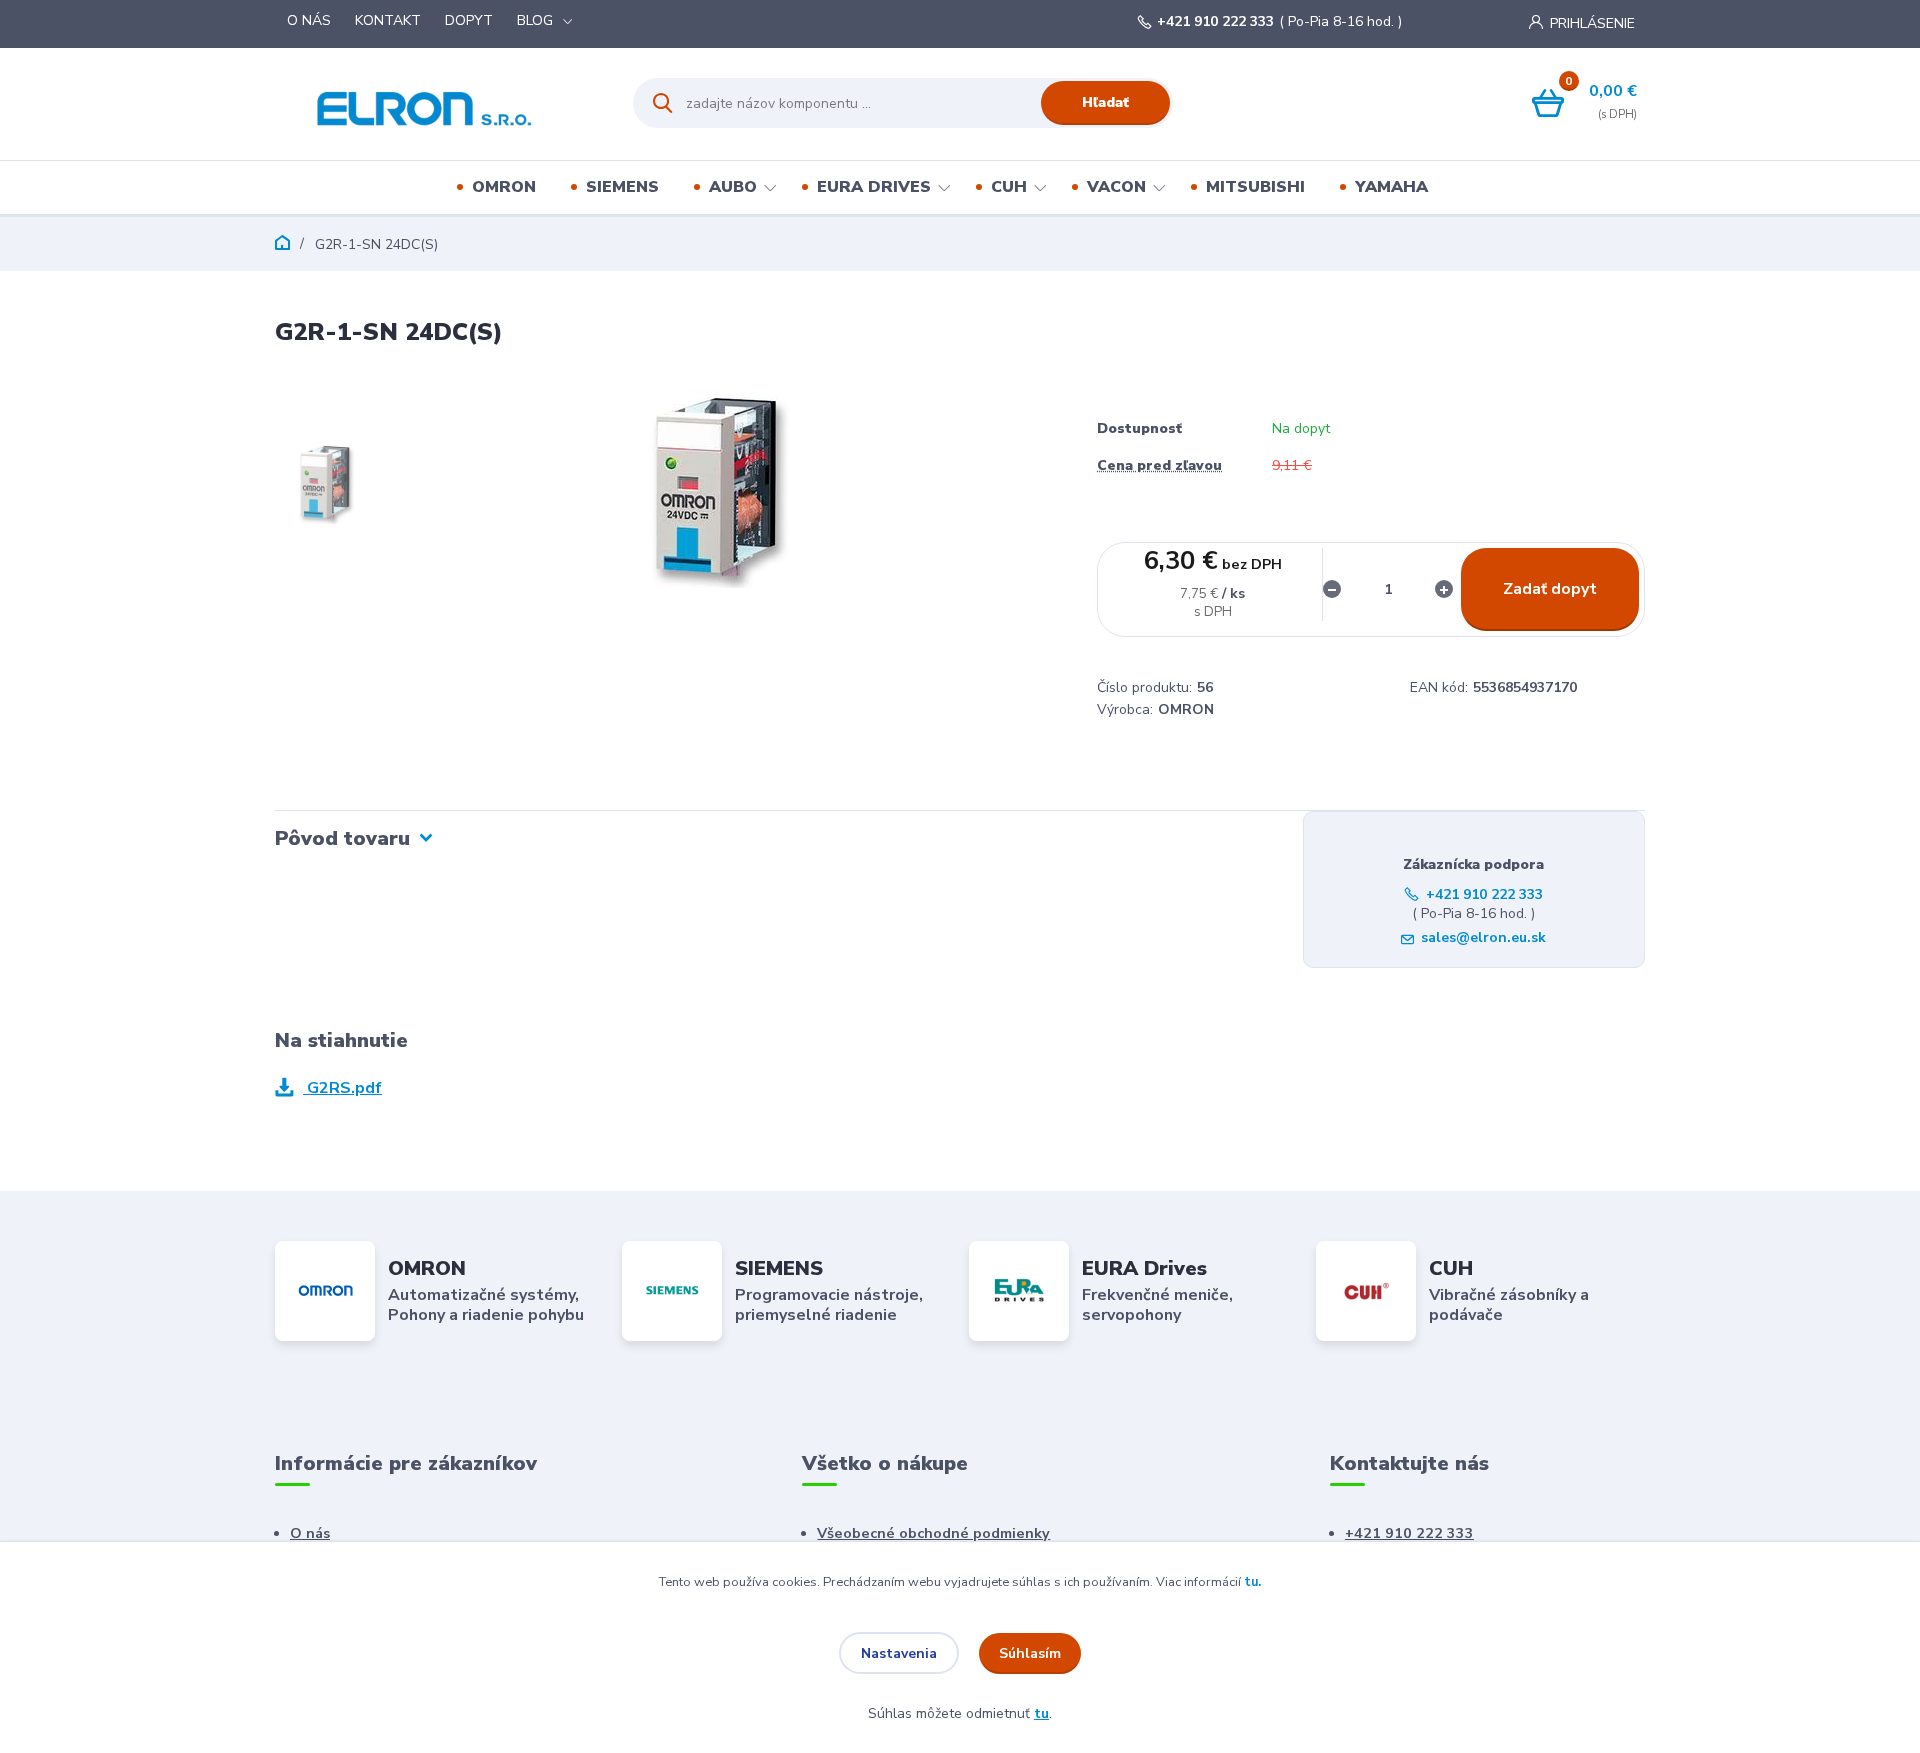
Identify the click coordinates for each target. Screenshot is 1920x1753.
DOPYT (469, 20)
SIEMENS (622, 187)
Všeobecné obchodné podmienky (933, 1533)
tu (1041, 1713)
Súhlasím (1030, 1653)
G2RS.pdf (342, 1088)
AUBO (733, 187)
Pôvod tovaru (342, 838)
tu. (1252, 1582)
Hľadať (1105, 102)
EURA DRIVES (874, 187)
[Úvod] (436, 103)
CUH (1009, 187)
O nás (310, 1533)
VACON (1116, 187)
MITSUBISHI (1255, 187)
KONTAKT (388, 20)
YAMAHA (1391, 187)
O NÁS (309, 20)
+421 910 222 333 (1215, 22)
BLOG (535, 20)
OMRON (504, 187)
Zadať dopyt (1550, 589)
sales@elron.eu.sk (1483, 937)
